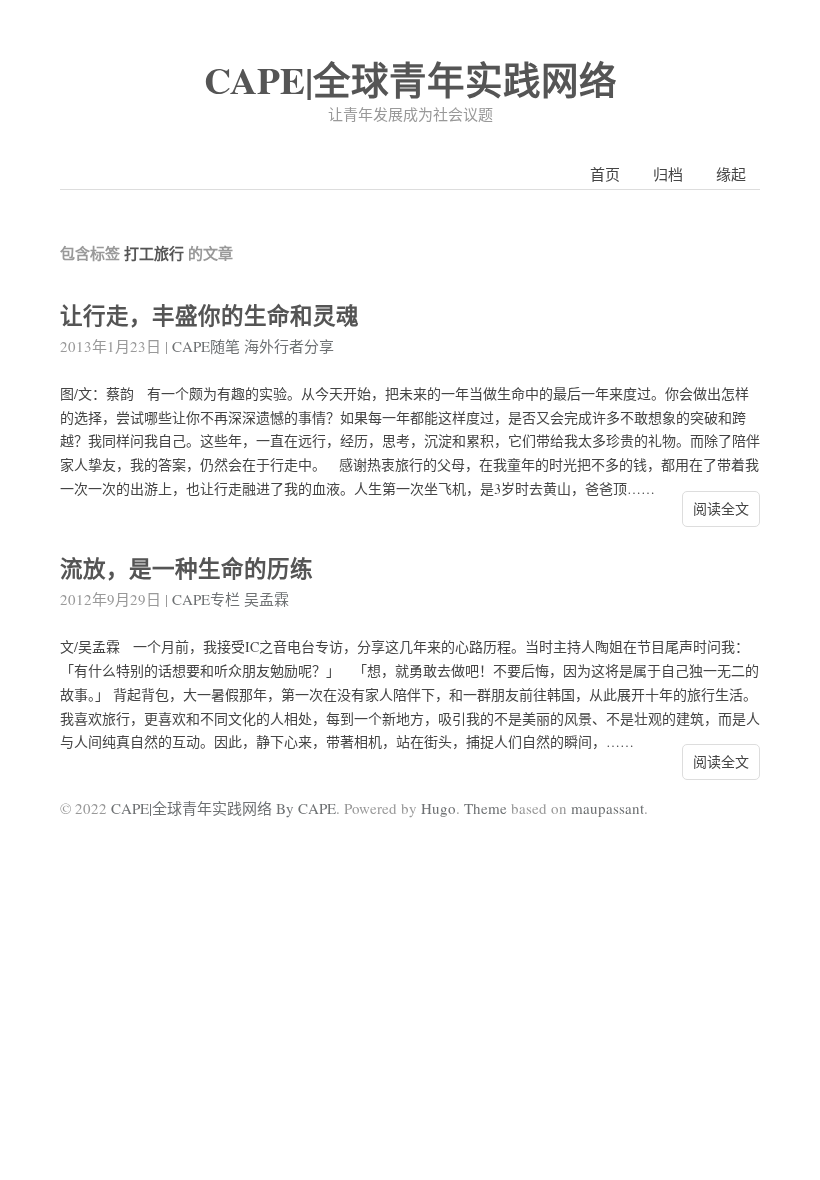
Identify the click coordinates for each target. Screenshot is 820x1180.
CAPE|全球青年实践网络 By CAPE (223, 808)
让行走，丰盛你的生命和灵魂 (209, 315)
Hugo (438, 808)
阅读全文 (721, 508)
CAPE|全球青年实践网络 (410, 79)
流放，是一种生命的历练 (186, 568)
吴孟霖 (266, 599)
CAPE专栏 (206, 599)
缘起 (731, 174)
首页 (605, 174)
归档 (668, 174)
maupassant (607, 808)
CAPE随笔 (206, 346)
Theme (485, 808)
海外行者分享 (289, 346)
